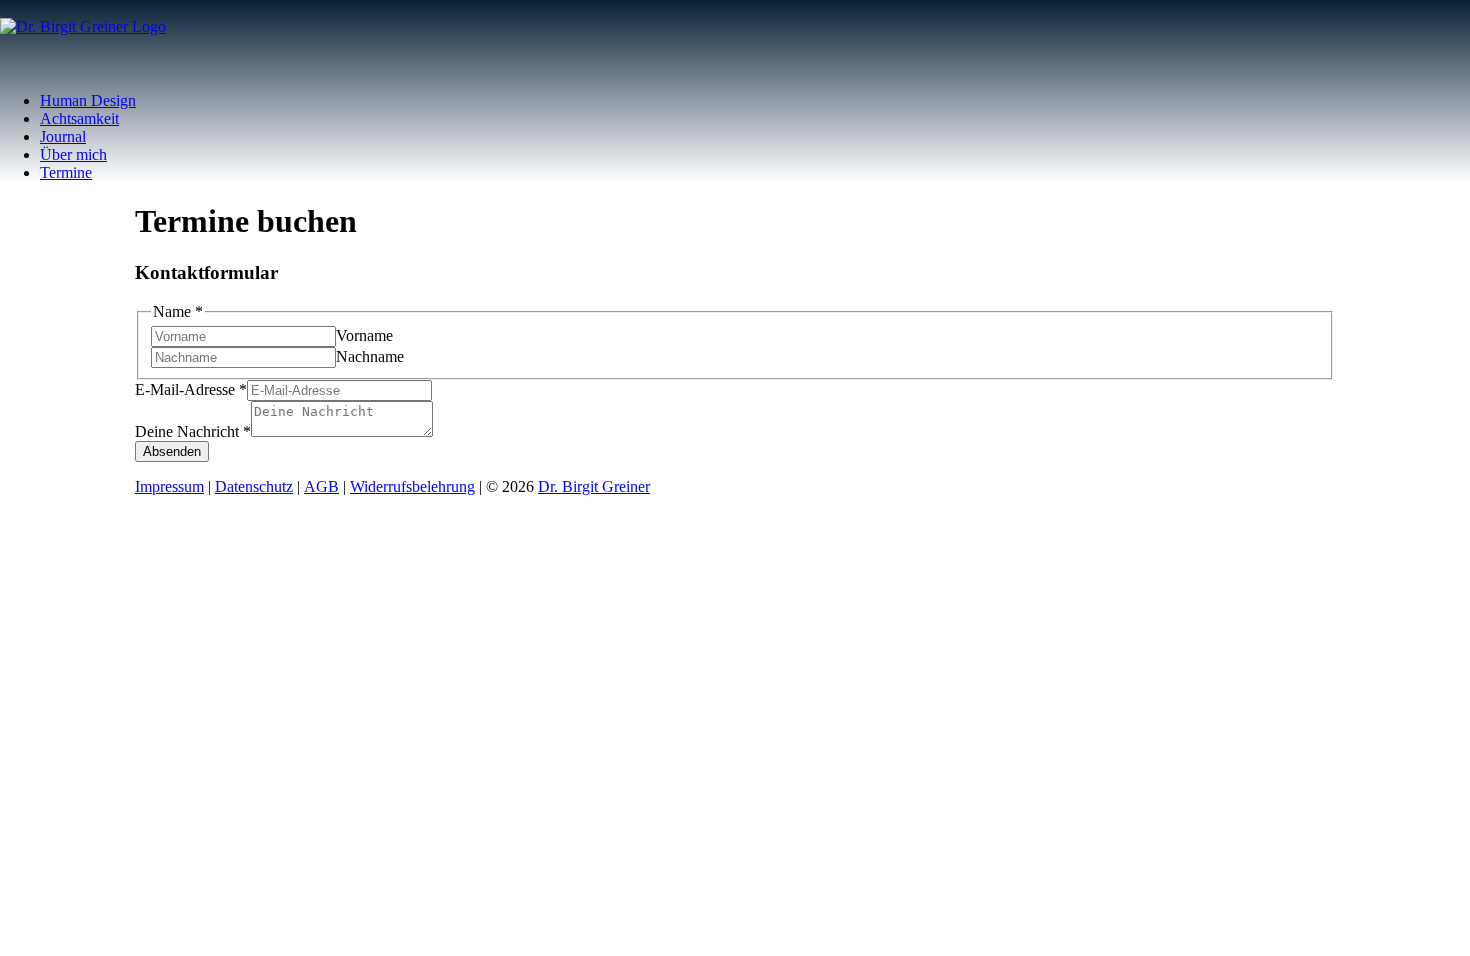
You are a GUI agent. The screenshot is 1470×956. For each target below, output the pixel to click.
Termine (66, 172)
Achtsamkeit (79, 118)
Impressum (169, 486)
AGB (321, 486)
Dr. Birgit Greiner (594, 486)
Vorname (364, 335)
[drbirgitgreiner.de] (735, 38)
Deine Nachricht (193, 431)
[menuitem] (755, 101)
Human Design (88, 100)
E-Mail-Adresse (191, 389)
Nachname (370, 356)
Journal (63, 136)
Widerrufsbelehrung (412, 486)
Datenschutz (254, 486)
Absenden (172, 451)
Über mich (73, 154)
